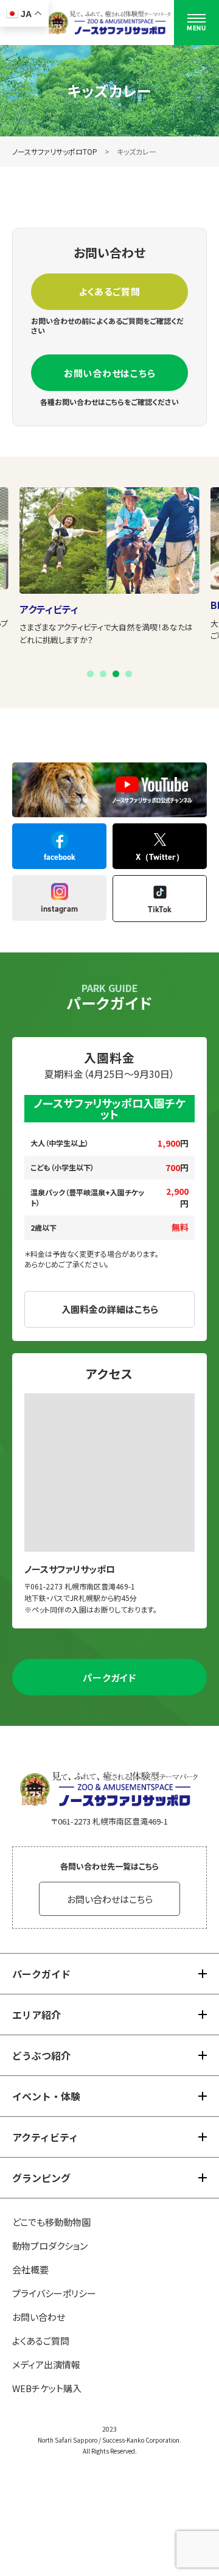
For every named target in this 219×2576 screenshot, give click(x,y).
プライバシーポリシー (54, 2293)
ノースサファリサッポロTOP (55, 151)
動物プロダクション (50, 2246)
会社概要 (30, 2269)
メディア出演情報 (46, 2364)
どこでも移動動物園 (51, 2222)
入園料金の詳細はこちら (110, 1309)
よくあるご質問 (109, 291)
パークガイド (109, 1677)
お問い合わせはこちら (110, 373)
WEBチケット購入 (47, 2388)
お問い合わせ (39, 2317)
